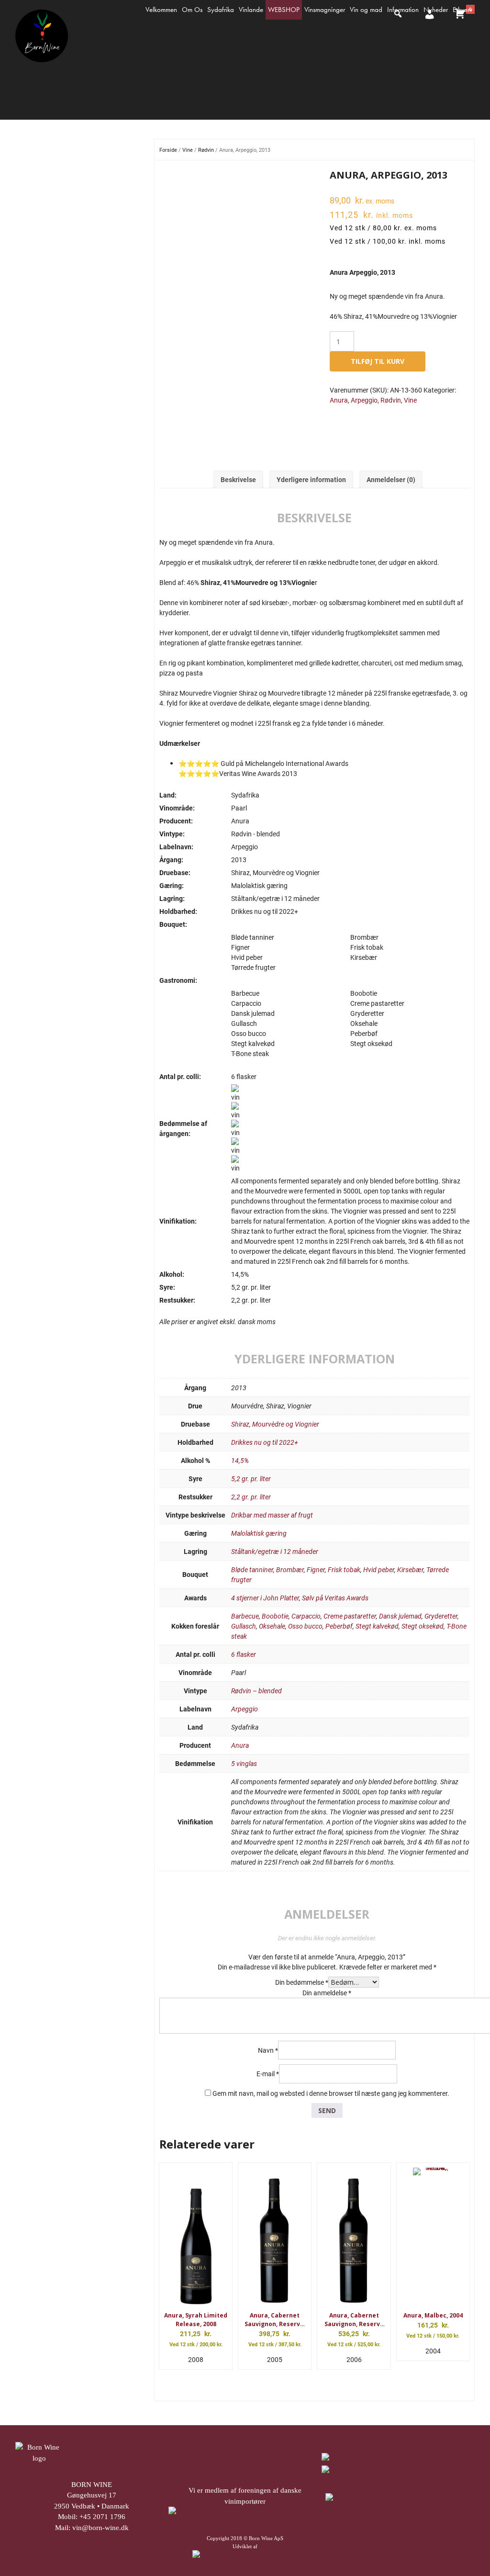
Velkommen (161, 10)
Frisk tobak (344, 1569)
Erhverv (462, 10)
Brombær (290, 1569)
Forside (168, 150)
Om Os (192, 10)
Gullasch (244, 1626)
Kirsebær (410, 1569)
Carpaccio (306, 1616)
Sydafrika (221, 10)
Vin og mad (366, 10)
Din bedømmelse (302, 1982)
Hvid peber (379, 1569)
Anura (339, 400)
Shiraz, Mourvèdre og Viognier (275, 1424)
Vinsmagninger (325, 10)
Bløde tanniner (252, 1569)
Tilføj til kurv (378, 361)
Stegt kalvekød (377, 1626)
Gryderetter (441, 1616)
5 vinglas (244, 1763)
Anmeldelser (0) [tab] (391, 479)
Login (428, 23)
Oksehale (272, 1626)
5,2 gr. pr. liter (251, 1479)
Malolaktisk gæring (259, 1533)
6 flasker (244, 1654)
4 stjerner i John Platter (265, 1598)
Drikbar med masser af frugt (272, 1515)
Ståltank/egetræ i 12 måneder (275, 1551)
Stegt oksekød (423, 1626)
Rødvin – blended (256, 1691)
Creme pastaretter (350, 1616)
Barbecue (245, 1616)
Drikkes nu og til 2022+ (265, 1442)
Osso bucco (305, 1626)
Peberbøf (339, 1626)
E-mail (268, 2074)
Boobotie (275, 1616)
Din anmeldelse (327, 1993)
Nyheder (436, 10)
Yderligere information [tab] (311, 479)
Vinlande (251, 10)
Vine (188, 150)
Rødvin (206, 150)
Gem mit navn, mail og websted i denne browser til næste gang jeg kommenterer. (331, 2093)
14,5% (240, 1460)
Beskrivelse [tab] (238, 479)
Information (403, 10)
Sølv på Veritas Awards (335, 1598)
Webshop (284, 10)
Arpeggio (364, 400)
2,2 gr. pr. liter (251, 1497)
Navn (268, 2050)
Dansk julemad (400, 1616)
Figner (316, 1569)
